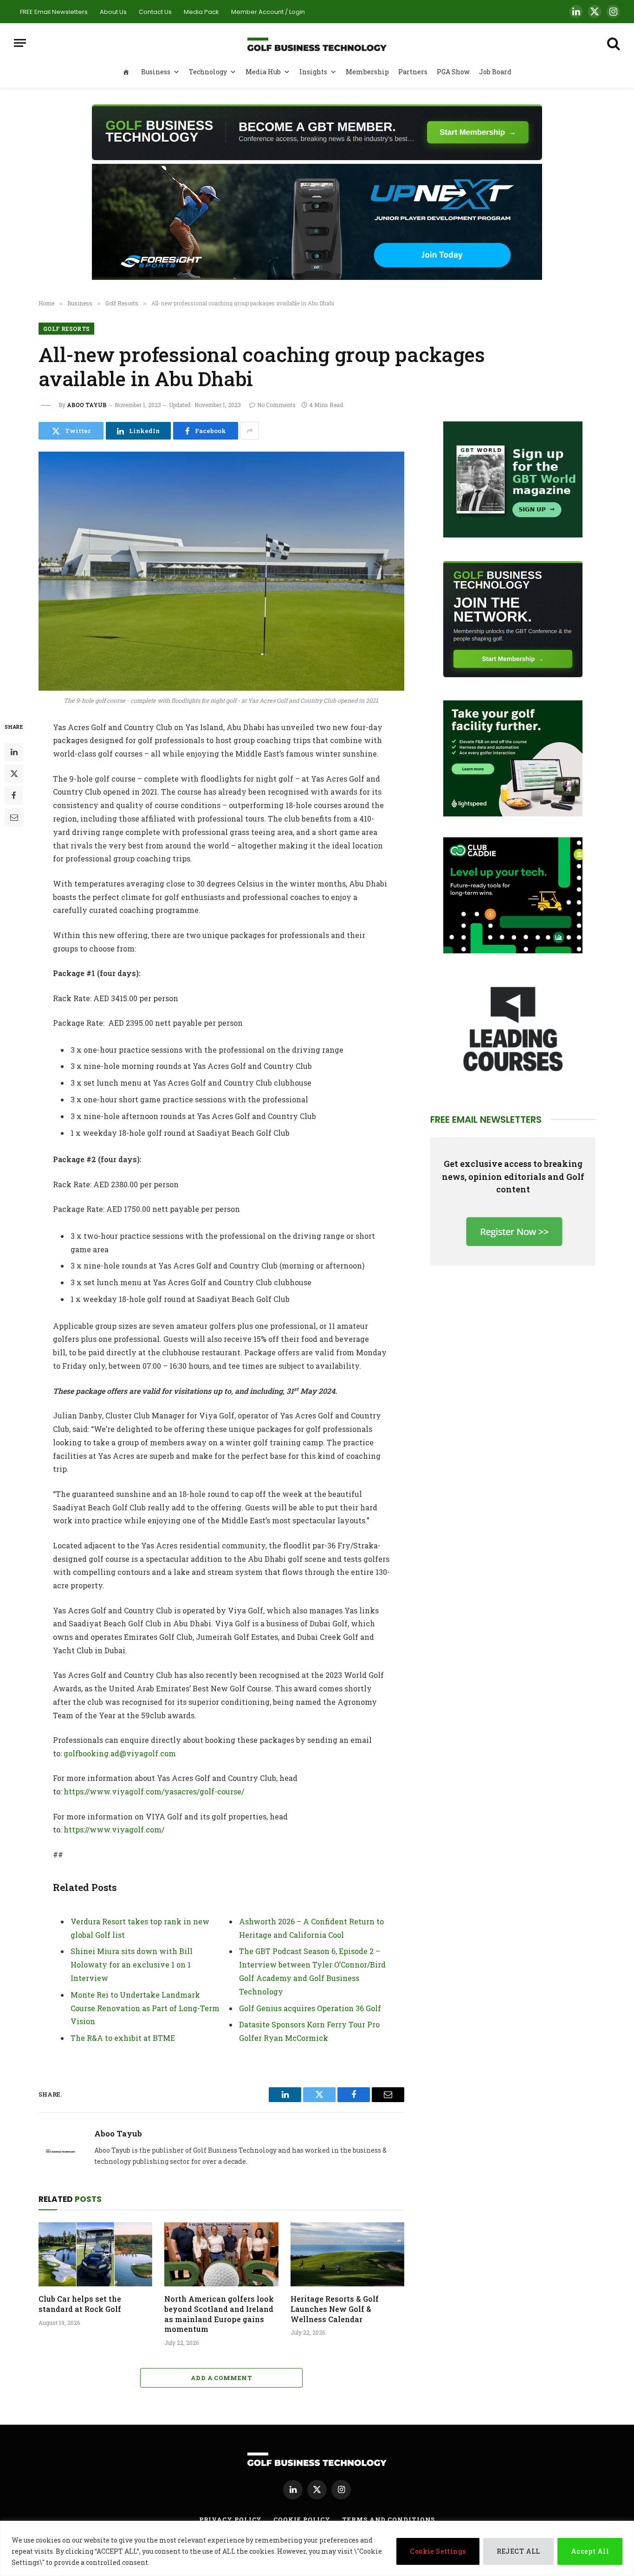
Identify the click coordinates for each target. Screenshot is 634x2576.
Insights (313, 72)
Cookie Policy (302, 2519)
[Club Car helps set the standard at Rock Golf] (95, 2254)
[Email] (14, 817)
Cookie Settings (438, 2551)
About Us (113, 12)
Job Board (495, 72)
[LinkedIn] (14, 751)
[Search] (613, 43)
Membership (367, 72)
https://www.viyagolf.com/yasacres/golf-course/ (154, 1791)
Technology (208, 72)
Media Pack (201, 12)
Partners (413, 72)
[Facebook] (14, 795)
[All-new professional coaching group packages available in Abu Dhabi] (221, 571)
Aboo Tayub (87, 405)
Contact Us (155, 12)
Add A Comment (221, 2378)
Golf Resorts (66, 329)
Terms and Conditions (388, 2519)
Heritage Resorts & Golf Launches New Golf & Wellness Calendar (335, 2309)
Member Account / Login (268, 12)
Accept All (590, 2551)
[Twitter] (14, 773)
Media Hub (263, 72)
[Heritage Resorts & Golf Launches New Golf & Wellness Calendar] (347, 2254)
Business (156, 72)
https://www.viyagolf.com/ (114, 1829)
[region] (317, 2548)
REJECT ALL (518, 2551)
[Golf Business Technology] (317, 43)
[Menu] (20, 43)
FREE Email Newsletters (54, 12)
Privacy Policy (231, 2519)
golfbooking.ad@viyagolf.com (120, 1753)
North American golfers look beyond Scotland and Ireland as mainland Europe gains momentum (219, 2314)
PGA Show (453, 72)
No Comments (276, 405)
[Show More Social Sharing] (250, 431)
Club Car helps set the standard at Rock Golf (80, 2304)
